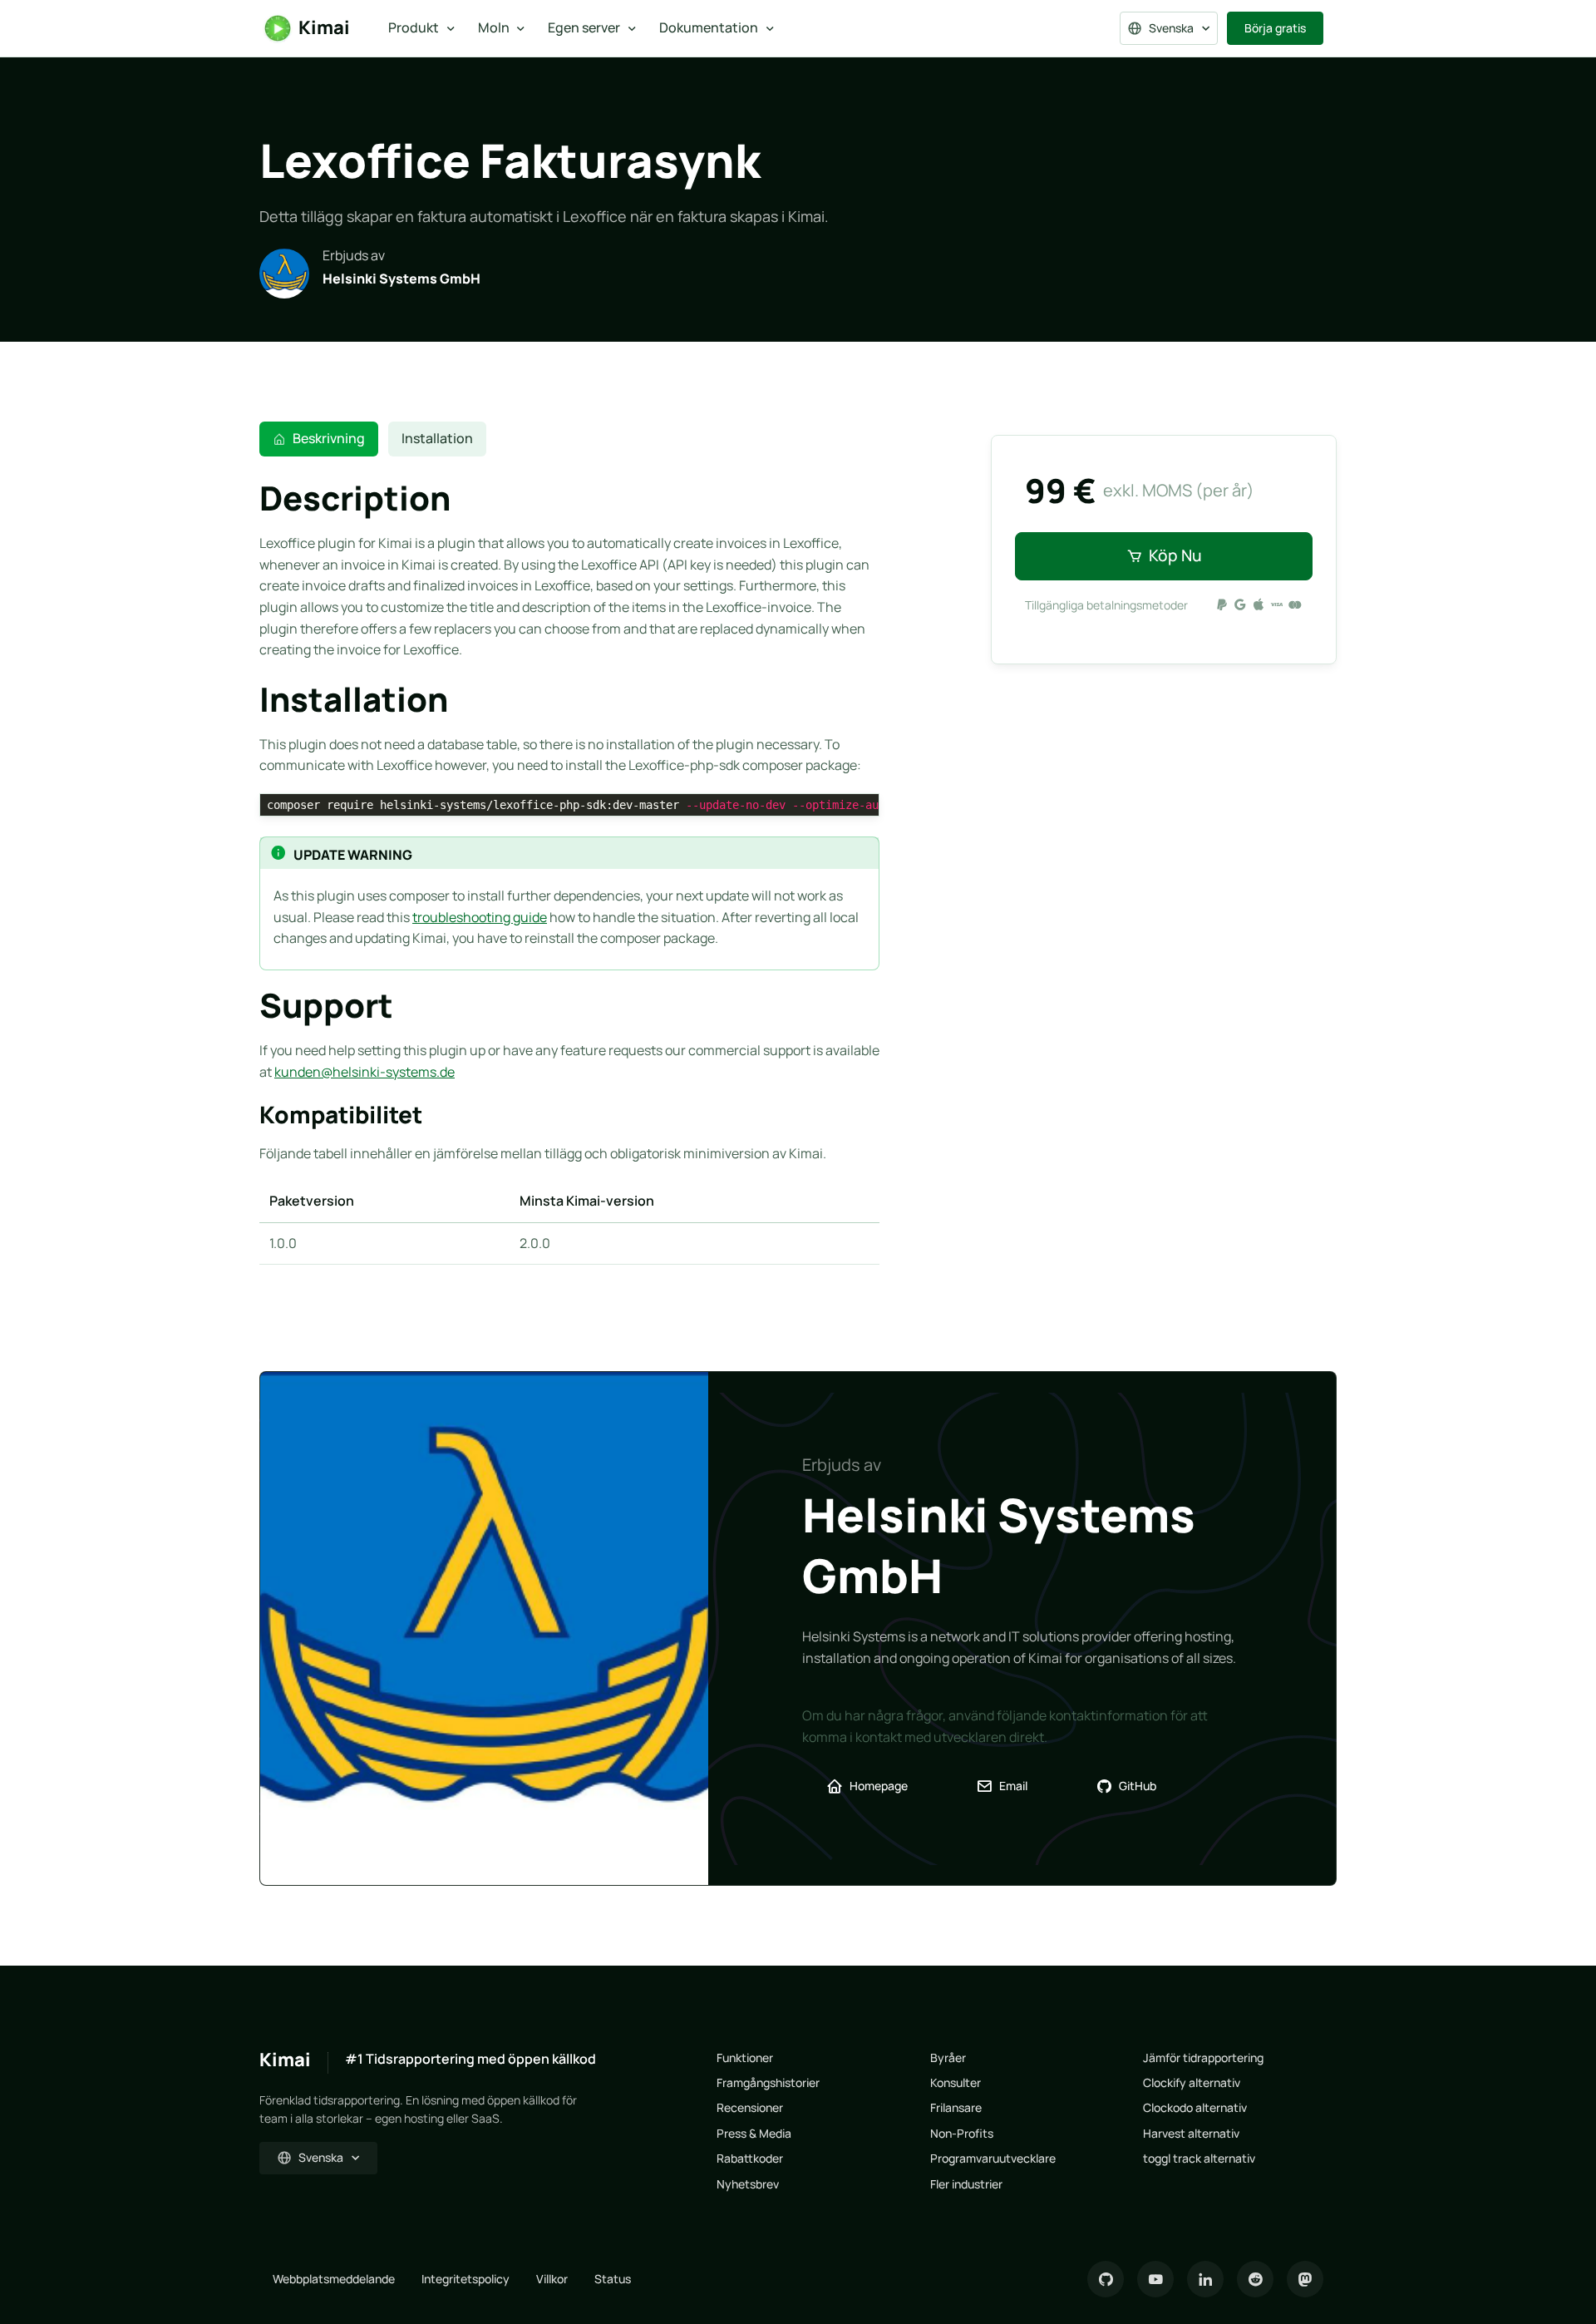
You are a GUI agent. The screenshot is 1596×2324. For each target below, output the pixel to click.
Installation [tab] (437, 438)
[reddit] (1255, 2279)
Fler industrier (966, 2184)
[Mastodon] (1305, 2279)
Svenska (1171, 28)
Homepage (879, 1786)
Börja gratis (1275, 28)
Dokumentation (709, 27)
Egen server (584, 27)
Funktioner (745, 2058)
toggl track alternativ (1199, 2158)
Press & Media (754, 2133)
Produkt (414, 27)
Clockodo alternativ (1195, 2107)
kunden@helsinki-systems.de (365, 1072)
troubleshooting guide (480, 917)
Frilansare (956, 2107)
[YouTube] (1155, 2279)
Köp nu (1175, 555)
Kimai (324, 27)
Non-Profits (962, 2133)
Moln (494, 27)
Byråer (948, 2058)
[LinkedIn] (1205, 2279)
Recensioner (750, 2107)
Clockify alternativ (1192, 2082)
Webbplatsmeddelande (334, 2279)
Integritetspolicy (465, 2279)
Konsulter (956, 2082)
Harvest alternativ (1191, 2133)
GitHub (1138, 1786)
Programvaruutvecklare (993, 2158)
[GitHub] (1106, 2279)
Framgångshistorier (768, 2082)
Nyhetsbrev (748, 2184)
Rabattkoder (750, 2158)
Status (613, 2279)
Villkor (552, 2279)
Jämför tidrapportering (1203, 2058)
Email (1013, 1786)
